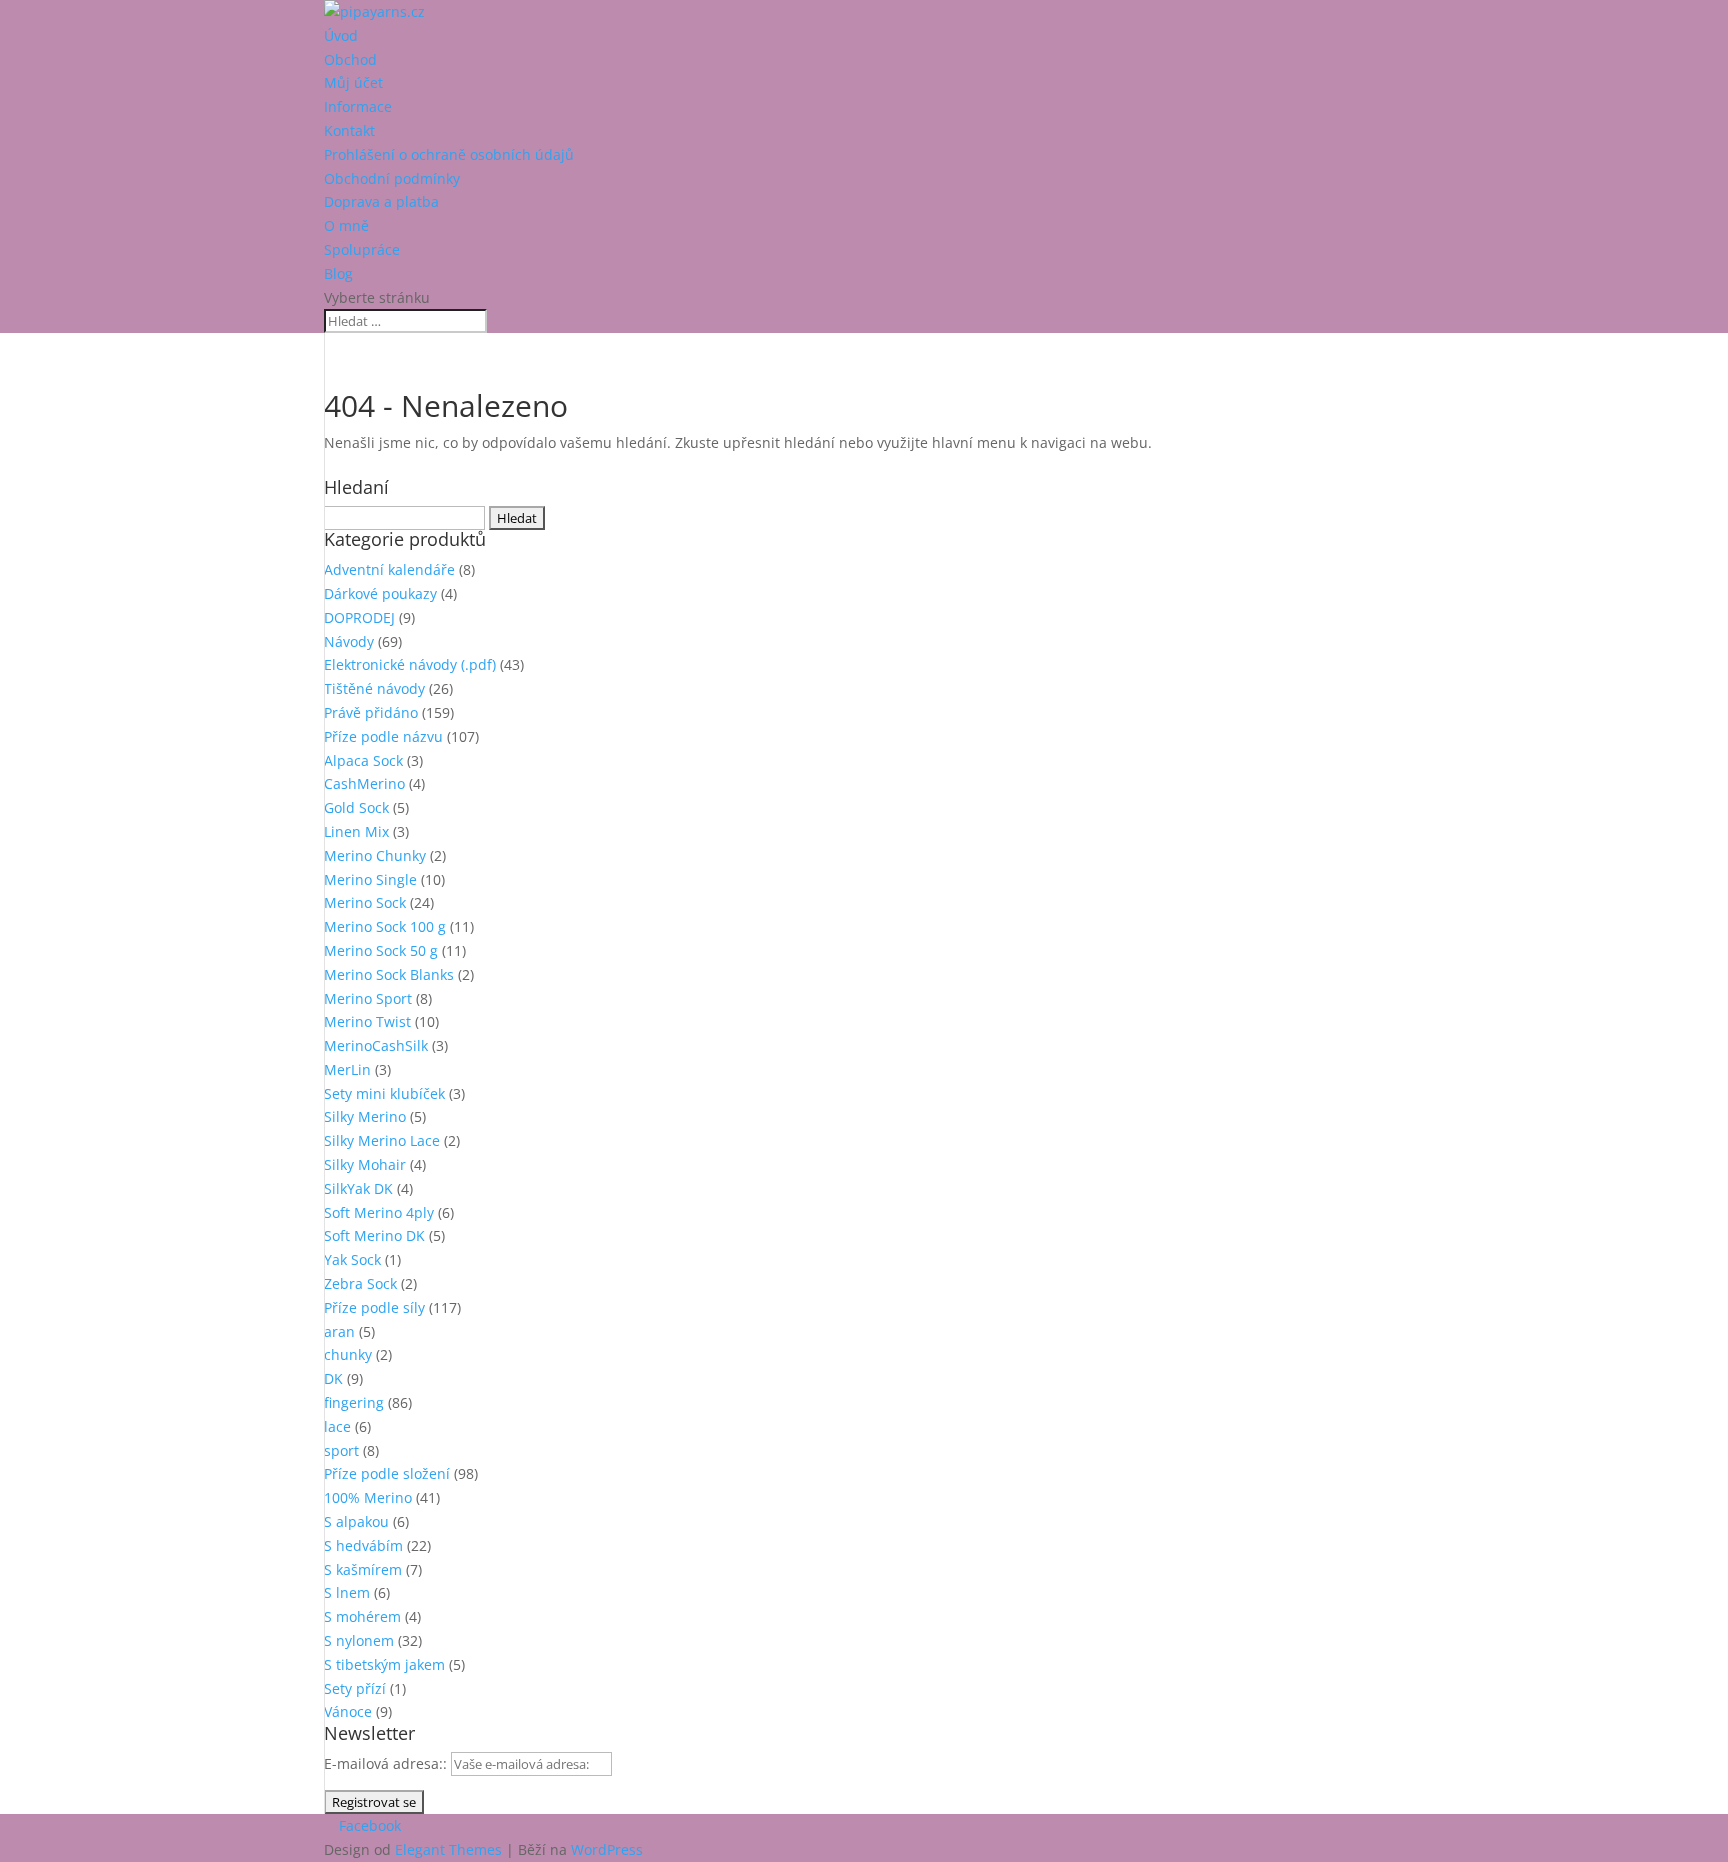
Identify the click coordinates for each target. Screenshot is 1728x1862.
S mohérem (362, 1616)
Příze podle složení (387, 1473)
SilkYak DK (358, 1188)
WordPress (607, 1849)
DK (333, 1378)
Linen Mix (356, 831)
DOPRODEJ (359, 617)
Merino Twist (367, 1021)
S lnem (347, 1592)
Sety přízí (355, 1688)
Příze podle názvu (383, 736)
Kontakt (349, 130)
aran (339, 1331)
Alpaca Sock (363, 760)
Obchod (350, 59)
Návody (349, 641)
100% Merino (368, 1497)
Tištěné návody (374, 688)
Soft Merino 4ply (379, 1212)
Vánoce (348, 1711)
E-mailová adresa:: (387, 1763)
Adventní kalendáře (389, 569)
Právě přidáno (371, 712)
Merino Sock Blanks (389, 974)
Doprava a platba (381, 201)
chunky (348, 1354)
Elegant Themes (448, 1849)
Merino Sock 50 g (381, 950)
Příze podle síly (374, 1307)
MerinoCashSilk (376, 1045)
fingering (354, 1402)
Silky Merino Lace (382, 1140)
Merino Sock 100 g (385, 926)
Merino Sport (368, 998)
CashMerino (364, 783)
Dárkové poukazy (380, 593)
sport (341, 1450)
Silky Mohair (365, 1164)
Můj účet (353, 82)
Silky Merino (365, 1116)
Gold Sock (356, 807)
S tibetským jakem (384, 1664)
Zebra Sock (360, 1283)
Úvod (341, 35)
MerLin (347, 1069)
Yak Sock (352, 1259)
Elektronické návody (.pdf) (410, 664)
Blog (338, 273)
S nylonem (359, 1640)
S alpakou (356, 1521)
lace (337, 1426)
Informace (358, 106)
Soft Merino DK (374, 1235)
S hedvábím (363, 1545)
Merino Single (370, 879)
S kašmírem (363, 1569)
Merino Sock (365, 902)
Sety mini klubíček (384, 1093)
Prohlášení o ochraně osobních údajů (449, 154)
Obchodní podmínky (392, 178)
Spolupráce (362, 249)
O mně (346, 225)
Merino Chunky (375, 855)
